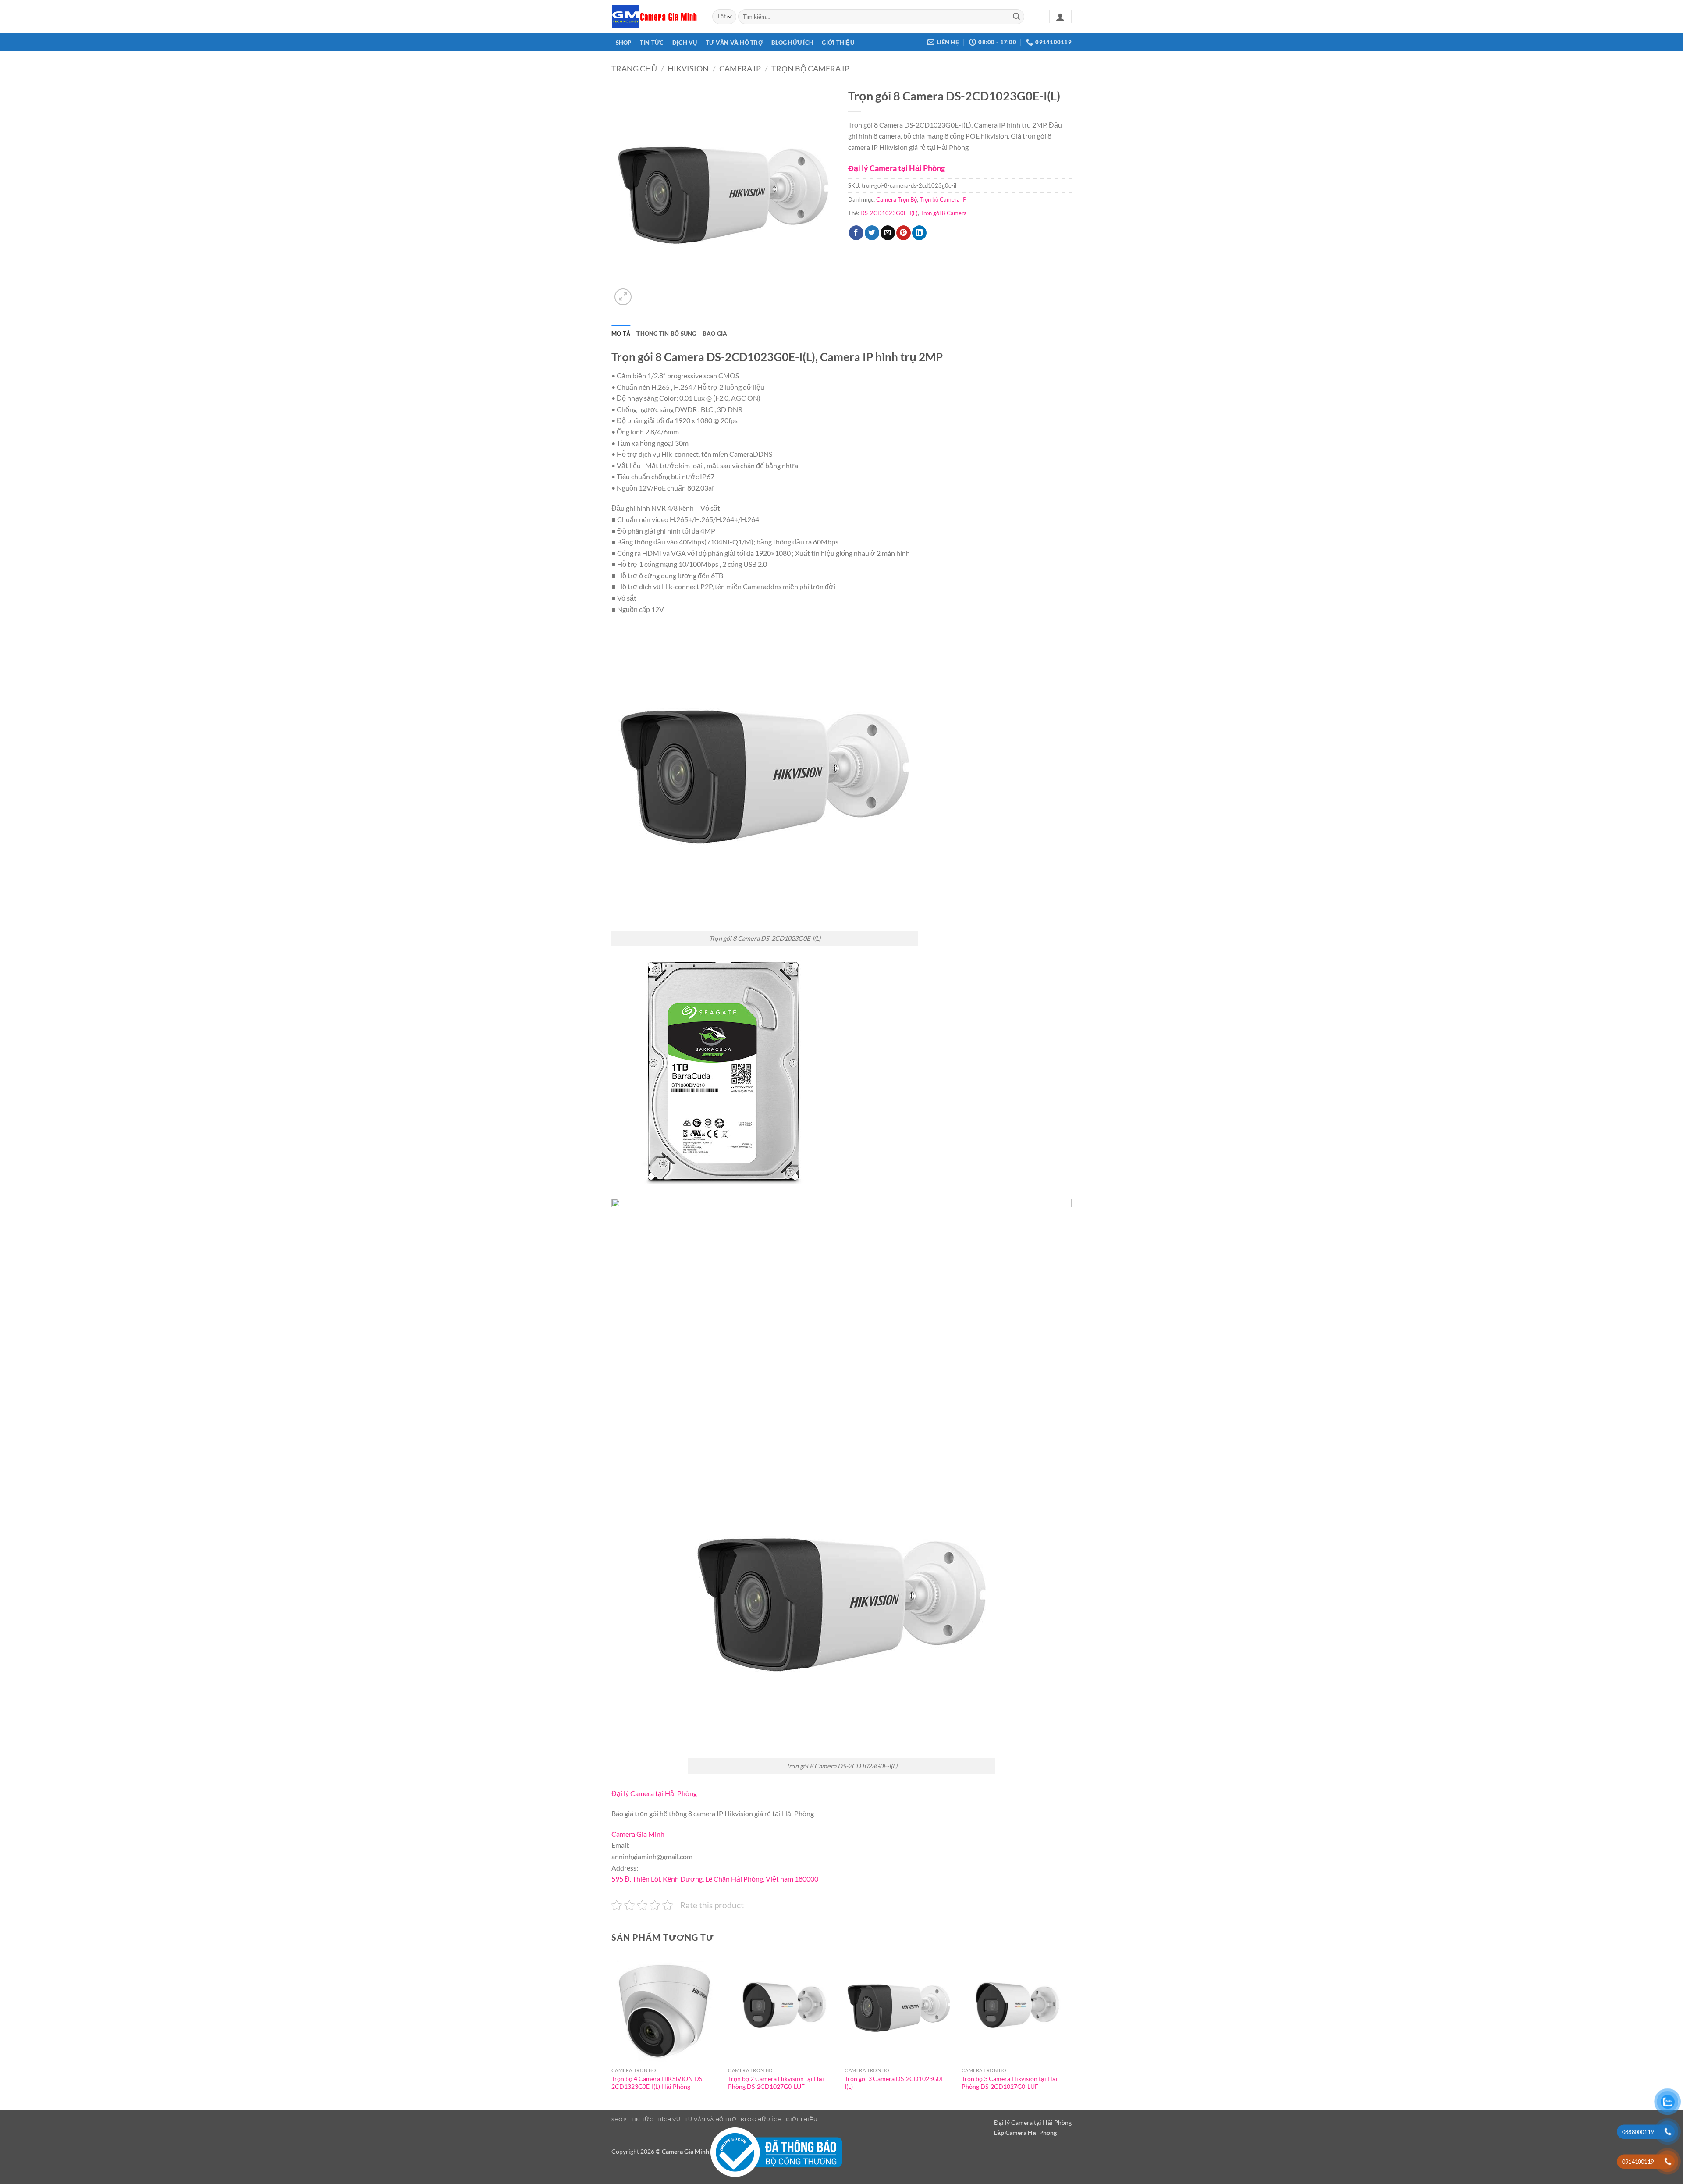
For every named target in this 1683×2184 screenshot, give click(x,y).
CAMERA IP (740, 68)
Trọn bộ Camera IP (810, 68)
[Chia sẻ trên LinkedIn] (919, 233)
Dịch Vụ (685, 43)
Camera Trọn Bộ (897, 199)
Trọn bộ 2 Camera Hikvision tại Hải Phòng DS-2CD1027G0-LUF (776, 2083)
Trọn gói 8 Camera (944, 213)
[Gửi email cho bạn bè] (888, 233)
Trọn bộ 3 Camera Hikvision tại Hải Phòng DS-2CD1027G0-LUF (1010, 2083)
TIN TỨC (652, 43)
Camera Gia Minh (638, 1834)
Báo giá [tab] (715, 334)
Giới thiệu (838, 43)
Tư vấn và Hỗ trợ (734, 43)
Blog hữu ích (792, 43)
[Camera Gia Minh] (655, 17)
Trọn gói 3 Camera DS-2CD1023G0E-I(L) (895, 2083)
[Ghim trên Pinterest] (904, 233)
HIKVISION (688, 68)
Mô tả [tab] (621, 334)
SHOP (624, 43)
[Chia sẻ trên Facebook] (856, 233)
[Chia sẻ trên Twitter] (872, 233)
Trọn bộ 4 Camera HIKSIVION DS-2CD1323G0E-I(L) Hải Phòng (658, 2083)
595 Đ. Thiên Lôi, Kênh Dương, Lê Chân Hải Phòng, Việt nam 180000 (715, 1879)
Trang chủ (634, 68)
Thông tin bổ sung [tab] (666, 334)
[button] (1060, 17)
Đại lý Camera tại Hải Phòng (897, 168)
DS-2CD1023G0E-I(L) (889, 213)
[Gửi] (1016, 17)
